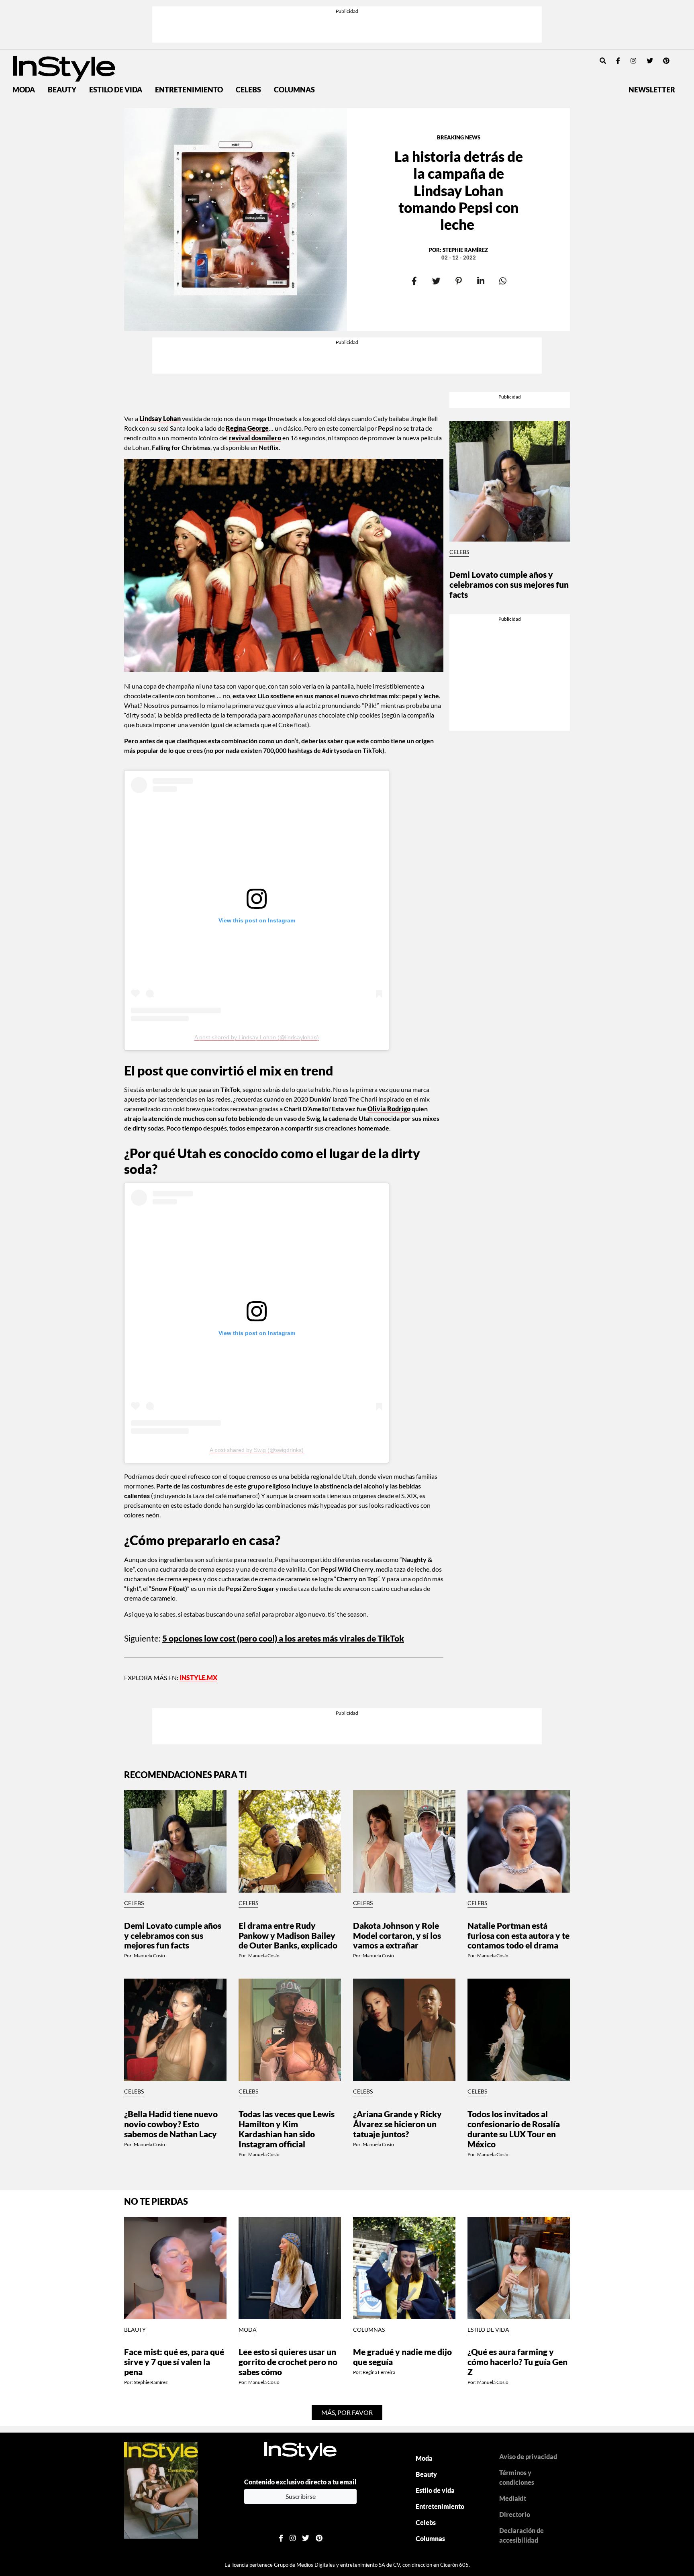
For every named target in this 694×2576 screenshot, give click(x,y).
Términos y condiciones (517, 2477)
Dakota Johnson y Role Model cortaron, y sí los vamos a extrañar (397, 1935)
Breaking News (459, 137)
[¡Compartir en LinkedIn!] (481, 281)
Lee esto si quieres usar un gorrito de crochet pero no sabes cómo (288, 2362)
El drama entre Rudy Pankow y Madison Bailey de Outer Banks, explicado (288, 1935)
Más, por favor (347, 2412)
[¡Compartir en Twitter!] (436, 281)
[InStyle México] (64, 68)
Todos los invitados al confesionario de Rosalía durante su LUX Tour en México (514, 2129)
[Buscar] (603, 60)
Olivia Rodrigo (389, 1109)
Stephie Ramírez (465, 250)
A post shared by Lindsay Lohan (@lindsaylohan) (257, 1037)
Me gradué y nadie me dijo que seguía (402, 2357)
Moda (24, 90)
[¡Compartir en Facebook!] (414, 281)
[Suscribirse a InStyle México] (161, 2489)
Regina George (247, 428)
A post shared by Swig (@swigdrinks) (257, 1450)
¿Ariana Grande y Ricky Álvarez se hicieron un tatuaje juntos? (397, 2124)
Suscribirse (301, 2496)
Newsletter (652, 90)
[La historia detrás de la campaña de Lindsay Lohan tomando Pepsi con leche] (236, 220)
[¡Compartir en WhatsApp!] (503, 281)
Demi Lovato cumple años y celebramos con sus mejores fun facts (509, 584)
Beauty (62, 90)
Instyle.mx (198, 1677)
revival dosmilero (255, 438)
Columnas (294, 90)
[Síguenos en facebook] (618, 60)
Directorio (515, 2514)
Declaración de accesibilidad (522, 2535)
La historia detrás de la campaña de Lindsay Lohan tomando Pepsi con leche (459, 190)
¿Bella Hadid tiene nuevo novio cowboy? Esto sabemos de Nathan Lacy (171, 2124)
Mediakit (513, 2498)
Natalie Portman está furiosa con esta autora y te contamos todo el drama (518, 1935)
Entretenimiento (189, 90)
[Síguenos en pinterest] (666, 60)
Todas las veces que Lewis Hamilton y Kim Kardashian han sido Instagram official (287, 2129)
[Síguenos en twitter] (650, 60)
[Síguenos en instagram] (633, 60)
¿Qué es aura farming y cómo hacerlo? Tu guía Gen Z (517, 2362)
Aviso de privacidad (528, 2456)
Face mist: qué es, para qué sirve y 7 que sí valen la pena (174, 2362)
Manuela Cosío (149, 1956)
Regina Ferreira (379, 2372)
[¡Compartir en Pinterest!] (458, 281)
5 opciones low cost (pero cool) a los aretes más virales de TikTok (283, 1638)
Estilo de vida (116, 90)
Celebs (248, 90)
